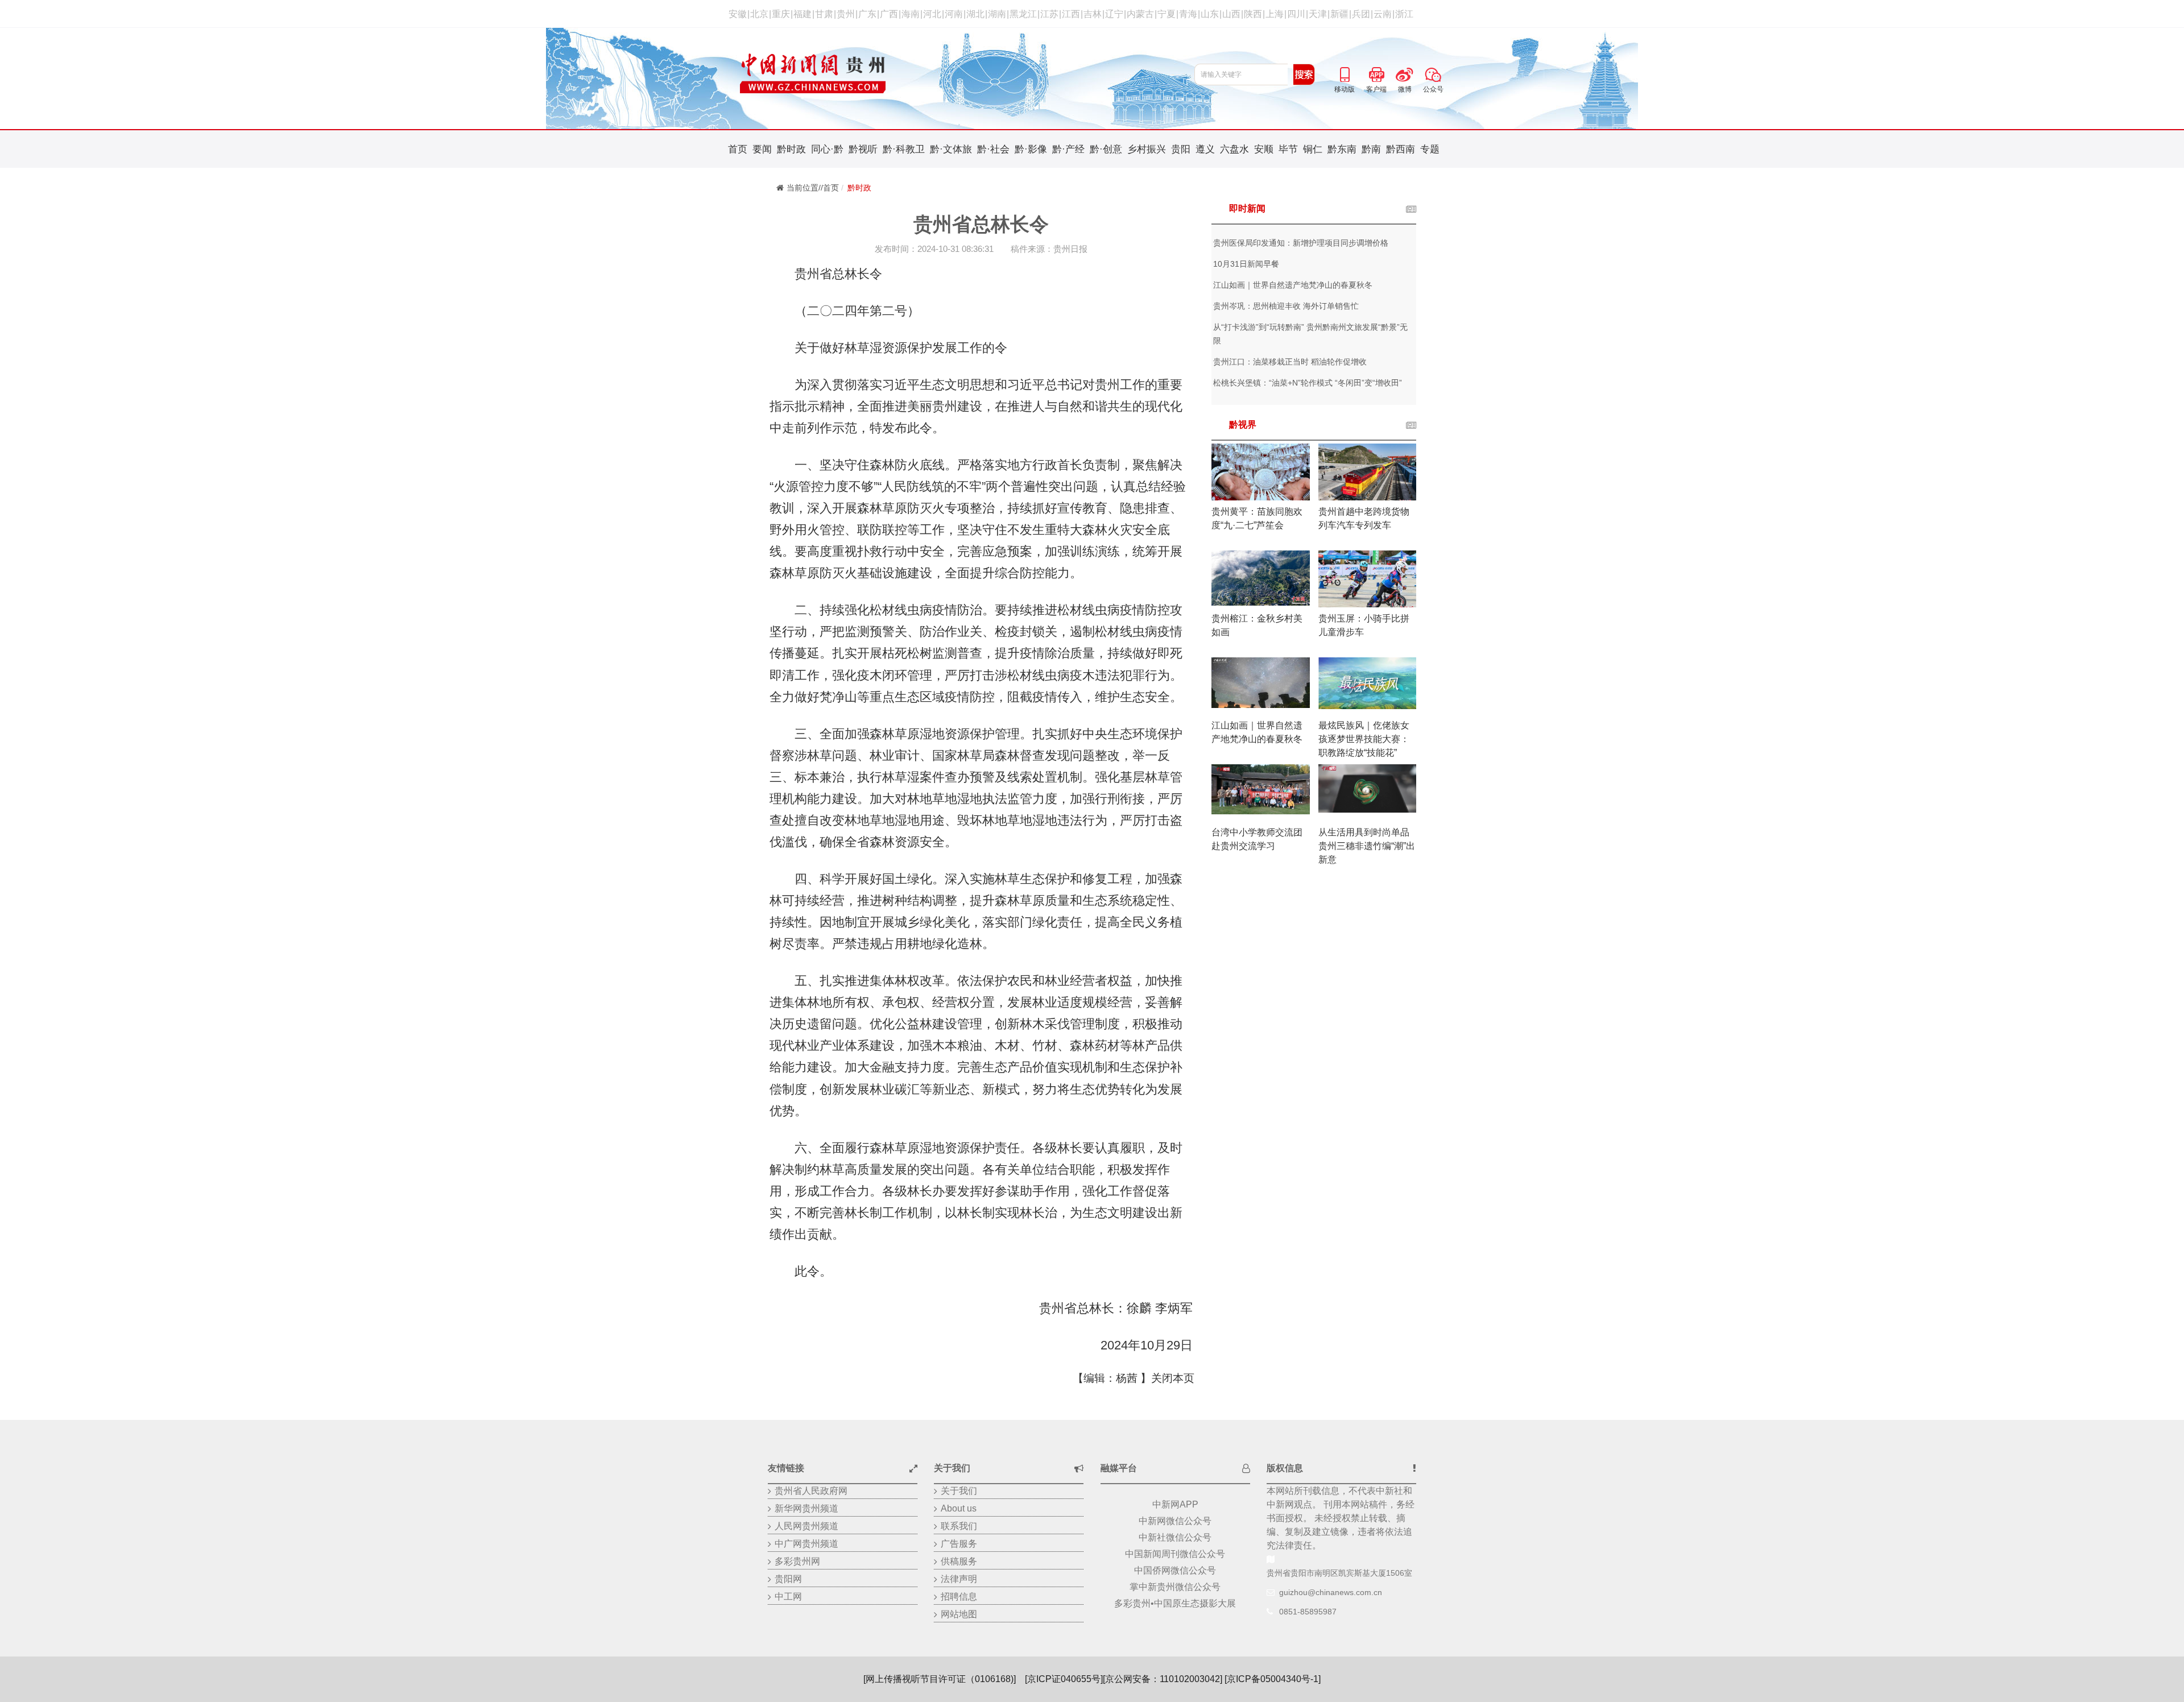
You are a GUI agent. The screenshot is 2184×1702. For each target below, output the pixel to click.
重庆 (781, 14)
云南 (1383, 14)
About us (959, 1508)
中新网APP (1175, 1504)
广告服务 (959, 1544)
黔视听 (863, 149)
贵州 (846, 14)
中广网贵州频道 (806, 1544)
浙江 (1404, 14)
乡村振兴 (1147, 149)
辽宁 (1114, 14)
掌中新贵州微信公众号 (1175, 1587)
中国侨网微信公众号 (1175, 1570)
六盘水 (1234, 149)
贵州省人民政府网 (811, 1491)
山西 (1231, 14)
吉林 (1093, 14)
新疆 (1339, 14)
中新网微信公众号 (1175, 1521)
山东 (1210, 14)
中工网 (788, 1597)
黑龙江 (1023, 14)
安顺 (1264, 149)
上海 (1275, 14)
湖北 (975, 14)
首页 (738, 149)
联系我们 (959, 1526)
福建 (803, 14)
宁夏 (1167, 14)
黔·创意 (1106, 149)
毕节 (1288, 149)
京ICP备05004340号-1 (1273, 1679)
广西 (889, 14)
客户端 (1376, 73)
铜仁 (1313, 149)
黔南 (1371, 149)
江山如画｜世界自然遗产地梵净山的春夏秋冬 (1293, 285)
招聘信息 (959, 1597)
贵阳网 (788, 1579)
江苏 (1049, 14)
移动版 (1345, 73)
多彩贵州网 (797, 1561)
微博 (1405, 73)
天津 (1318, 14)
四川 (1296, 14)
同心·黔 (827, 149)
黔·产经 (1068, 149)
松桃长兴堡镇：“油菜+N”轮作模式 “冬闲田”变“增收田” (1308, 383)
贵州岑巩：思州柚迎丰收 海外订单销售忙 (1286, 306)
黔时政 (791, 149)
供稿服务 (959, 1561)
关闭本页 (1173, 1378)
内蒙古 (1140, 14)
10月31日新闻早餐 (1246, 264)
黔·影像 (1031, 149)
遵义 (1205, 149)
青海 (1188, 14)
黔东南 (1342, 149)
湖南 (997, 14)
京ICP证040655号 (1064, 1679)
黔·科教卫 (904, 149)
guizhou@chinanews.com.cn (1331, 1592)
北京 (759, 14)
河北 (932, 14)
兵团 (1361, 14)
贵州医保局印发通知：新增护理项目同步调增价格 (1301, 243)
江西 (1071, 14)
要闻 (762, 149)
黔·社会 (993, 149)
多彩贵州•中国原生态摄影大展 (1175, 1603)
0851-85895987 (1308, 1612)
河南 (954, 14)
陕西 (1253, 14)
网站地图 (959, 1614)
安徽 (738, 14)
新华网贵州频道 (806, 1508)
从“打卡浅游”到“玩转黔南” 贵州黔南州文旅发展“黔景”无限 (1310, 334)
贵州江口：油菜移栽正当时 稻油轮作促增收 (1290, 362)
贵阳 (1181, 149)
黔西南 (1401, 149)
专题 (1430, 149)
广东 (867, 14)
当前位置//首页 (813, 188)
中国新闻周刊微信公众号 (1175, 1554)
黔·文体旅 (951, 149)
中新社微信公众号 (1175, 1537)
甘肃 (824, 14)
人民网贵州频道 (806, 1526)
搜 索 (1304, 74)
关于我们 (959, 1491)
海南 (911, 14)
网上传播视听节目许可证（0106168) (940, 1679)
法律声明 (959, 1579)
